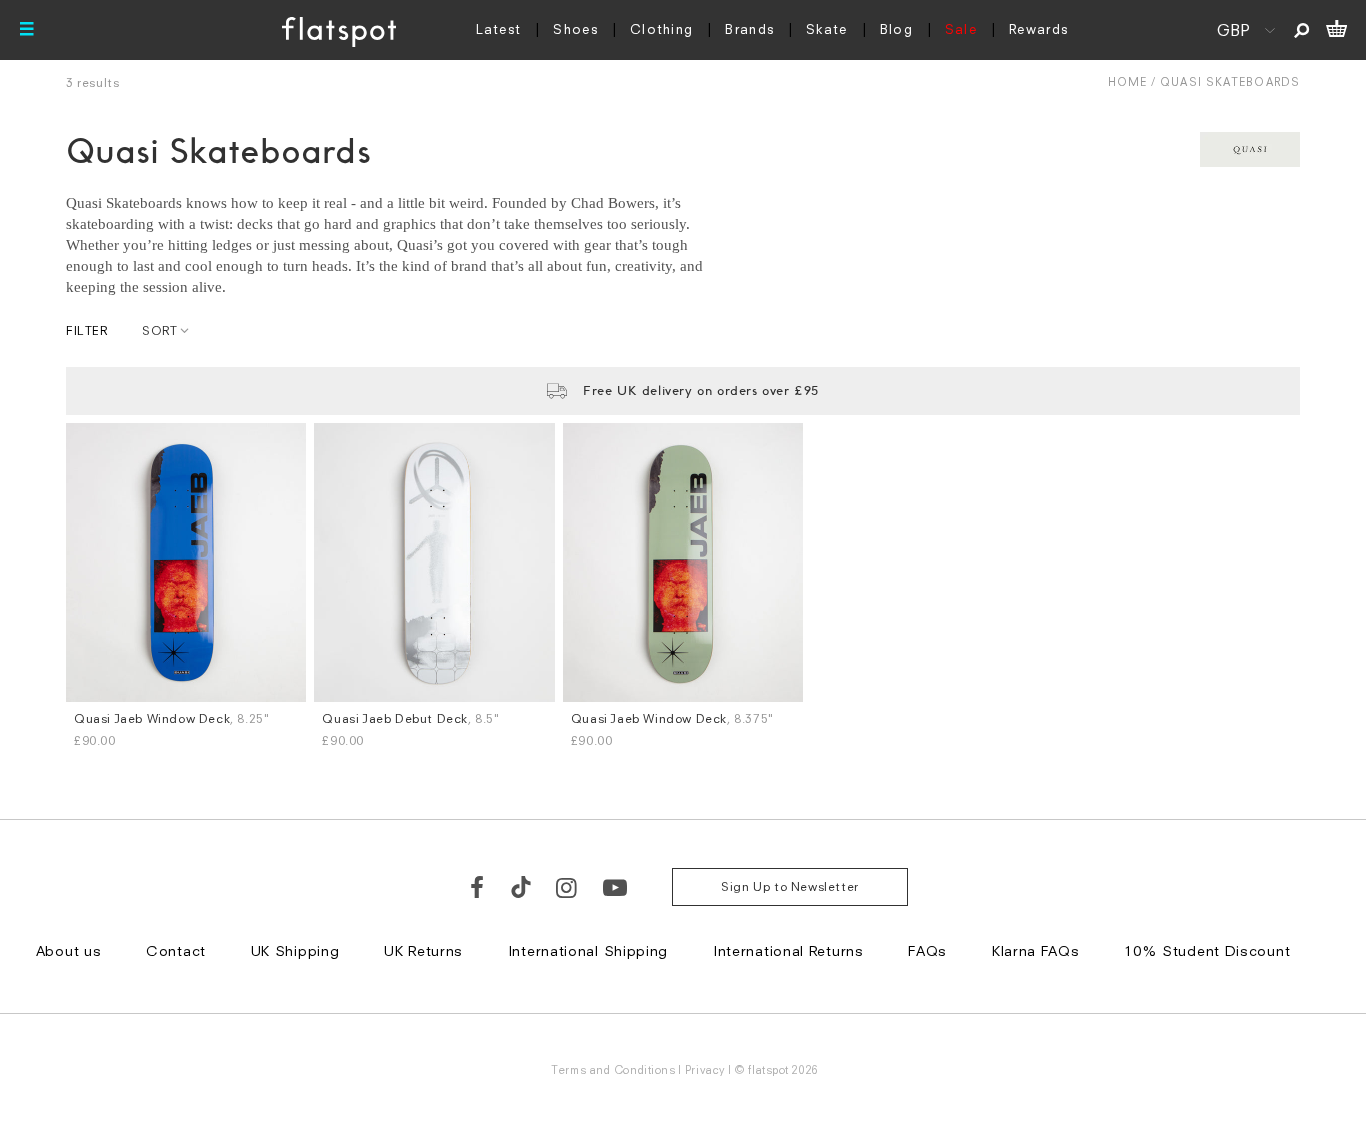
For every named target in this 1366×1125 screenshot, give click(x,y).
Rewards (1038, 29)
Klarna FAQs (1036, 950)
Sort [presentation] (159, 330)
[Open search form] (1301, 30)
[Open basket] (1336, 30)
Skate (827, 29)
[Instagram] (567, 887)
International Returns (788, 950)
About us (69, 950)
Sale (961, 29)
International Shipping (588, 950)
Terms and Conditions (613, 1069)
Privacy (705, 1069)
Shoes (575, 29)
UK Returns (423, 950)
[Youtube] (616, 887)
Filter (87, 330)
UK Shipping (295, 950)
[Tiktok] (521, 887)
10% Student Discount (1207, 950)
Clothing (661, 29)
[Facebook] (478, 887)
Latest (499, 29)
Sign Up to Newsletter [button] (790, 886)
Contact (176, 950)
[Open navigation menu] (27, 30)
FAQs (927, 950)
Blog (896, 29)
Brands (749, 29)
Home (1127, 81)
